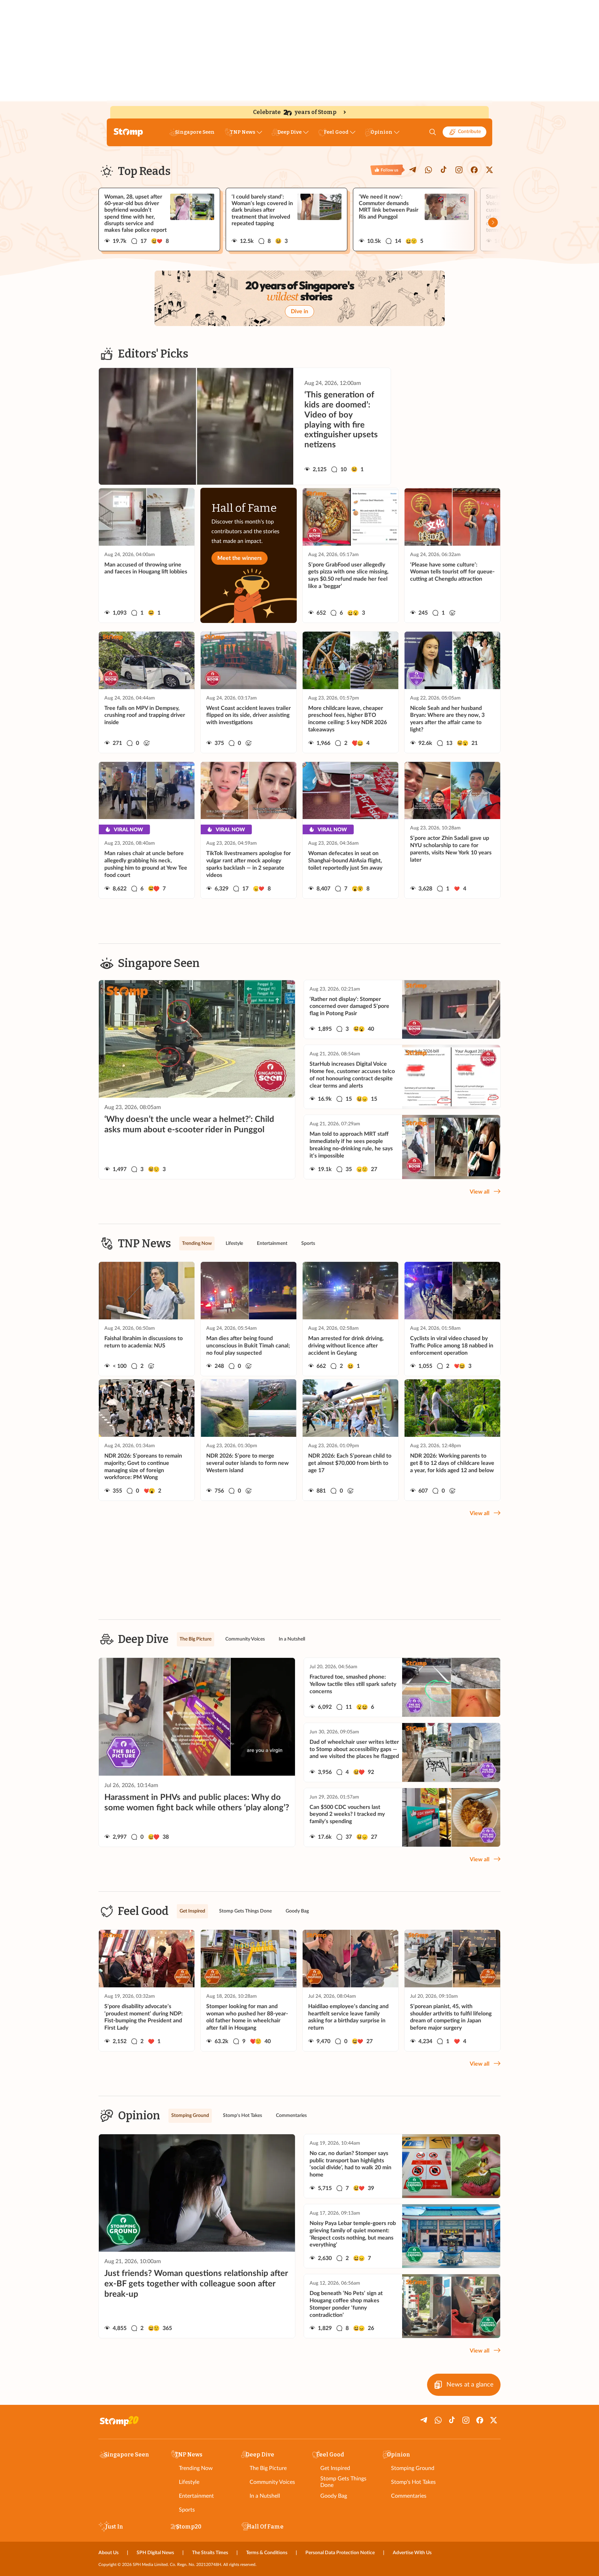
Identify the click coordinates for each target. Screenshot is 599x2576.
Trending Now (196, 2468)
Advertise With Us (412, 2553)
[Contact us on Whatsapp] (428, 170)
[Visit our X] (489, 170)
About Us (108, 2553)
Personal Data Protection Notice (340, 2553)
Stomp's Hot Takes (413, 2482)
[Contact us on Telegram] (413, 170)
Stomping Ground (413, 2468)
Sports (187, 2510)
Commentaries (409, 2496)
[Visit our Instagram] (459, 170)
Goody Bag (334, 2496)
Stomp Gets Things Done (343, 2482)
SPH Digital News (155, 2553)
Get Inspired (335, 2468)
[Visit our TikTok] (444, 170)
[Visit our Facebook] (474, 170)
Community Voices (272, 2482)
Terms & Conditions (267, 2553)
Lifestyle (189, 2482)
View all (480, 1192)
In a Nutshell (265, 2496)
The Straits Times (210, 2553)
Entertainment (196, 2496)
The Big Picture (268, 2468)
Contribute (469, 132)
